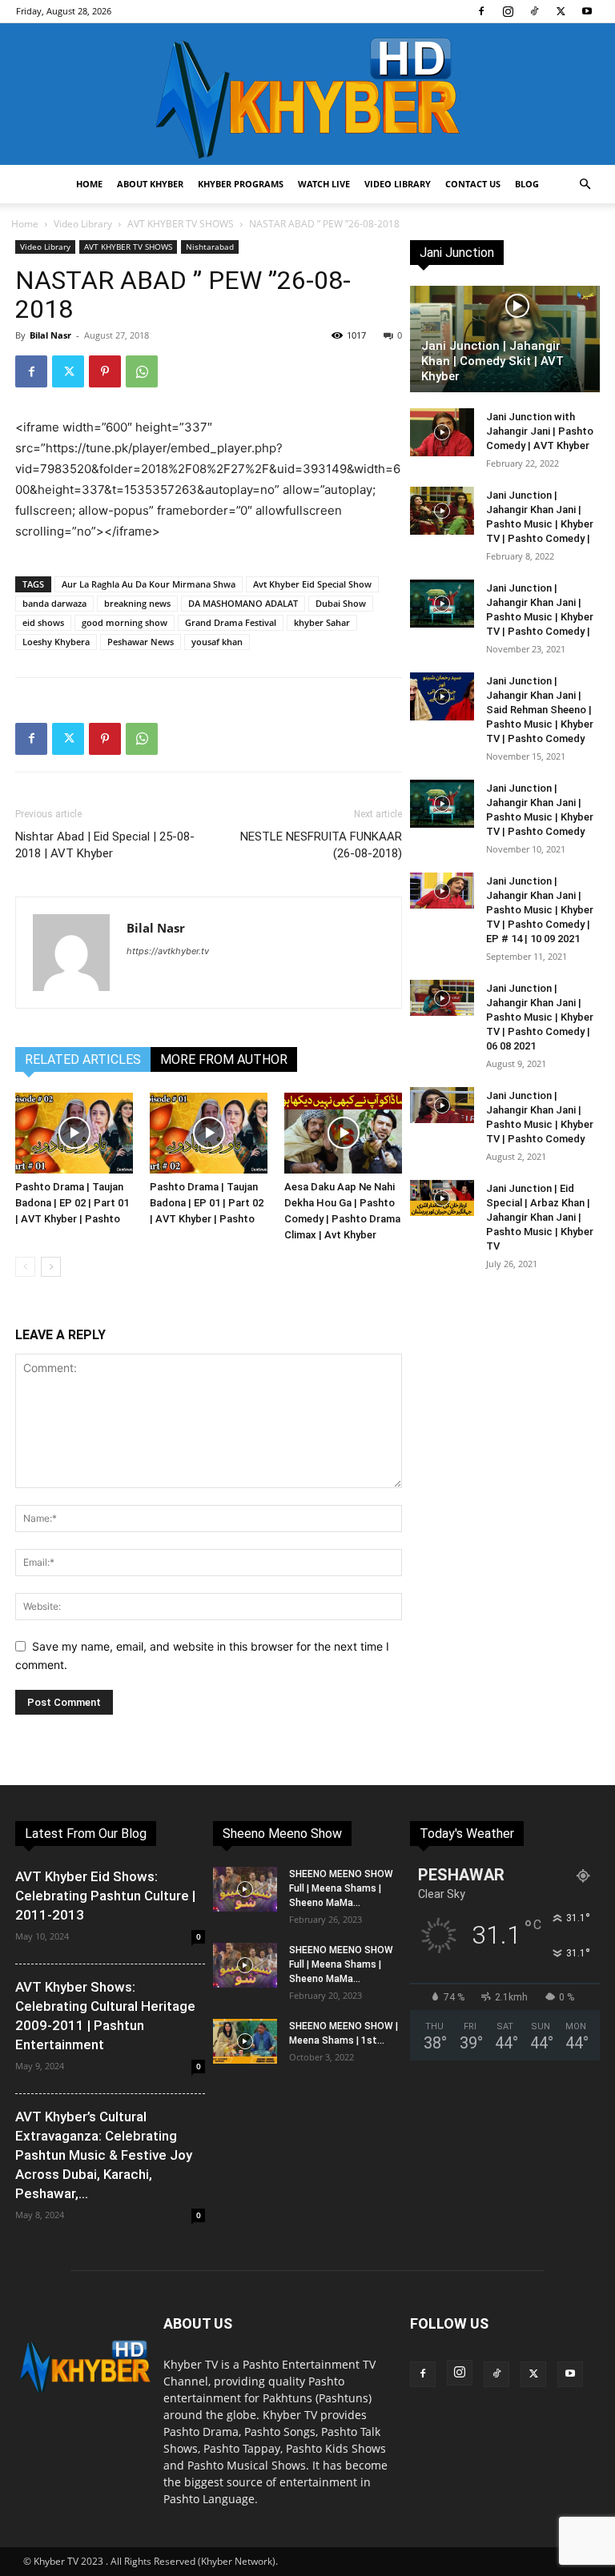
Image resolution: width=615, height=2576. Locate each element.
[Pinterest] (105, 371)
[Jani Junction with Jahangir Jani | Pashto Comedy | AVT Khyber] (442, 432)
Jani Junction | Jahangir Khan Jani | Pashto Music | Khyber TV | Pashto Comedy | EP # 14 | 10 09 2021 (540, 910)
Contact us (473, 184)
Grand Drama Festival (231, 622)
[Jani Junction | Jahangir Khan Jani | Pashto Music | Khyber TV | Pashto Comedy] (442, 804)
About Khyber (150, 184)
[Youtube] (587, 11)
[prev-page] (25, 1267)
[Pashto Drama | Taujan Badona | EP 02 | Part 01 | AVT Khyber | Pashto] (74, 1133)
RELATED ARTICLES (83, 1059)
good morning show (125, 622)
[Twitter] (561, 11)
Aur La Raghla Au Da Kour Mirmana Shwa (149, 584)
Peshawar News (141, 642)
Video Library (398, 184)
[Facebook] (481, 11)
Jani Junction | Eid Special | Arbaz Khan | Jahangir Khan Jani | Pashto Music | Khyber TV (540, 1217)
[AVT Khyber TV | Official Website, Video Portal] (307, 94)
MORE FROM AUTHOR (224, 1059)
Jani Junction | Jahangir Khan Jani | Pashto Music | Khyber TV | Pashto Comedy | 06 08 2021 (540, 1017)
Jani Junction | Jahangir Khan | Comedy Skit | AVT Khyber (492, 361)
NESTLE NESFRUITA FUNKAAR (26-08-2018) (321, 845)
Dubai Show (341, 603)
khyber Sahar (322, 622)
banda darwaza (54, 603)
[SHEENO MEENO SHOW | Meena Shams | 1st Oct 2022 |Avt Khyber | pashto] (245, 2041)
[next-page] (51, 1267)
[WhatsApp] (142, 371)
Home (89, 184)
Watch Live (324, 184)
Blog (527, 184)
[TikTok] (534, 11)
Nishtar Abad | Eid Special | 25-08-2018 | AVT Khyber (105, 845)
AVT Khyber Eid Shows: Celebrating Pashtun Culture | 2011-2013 (105, 1896)
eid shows (43, 622)
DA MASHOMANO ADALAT (243, 603)
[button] (585, 185)
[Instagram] (508, 11)
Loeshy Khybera (56, 642)
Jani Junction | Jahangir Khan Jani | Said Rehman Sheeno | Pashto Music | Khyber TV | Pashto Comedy (540, 710)
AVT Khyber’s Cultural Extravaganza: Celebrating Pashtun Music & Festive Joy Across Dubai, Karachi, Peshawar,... (104, 2155)
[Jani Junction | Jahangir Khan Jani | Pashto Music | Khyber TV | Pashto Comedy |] (442, 511)
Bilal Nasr (50, 335)
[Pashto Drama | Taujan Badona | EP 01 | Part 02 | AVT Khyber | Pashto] (209, 1133)
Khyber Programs (241, 184)
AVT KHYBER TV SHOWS (181, 224)
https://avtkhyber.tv (168, 951)
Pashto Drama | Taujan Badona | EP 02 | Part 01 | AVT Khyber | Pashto (72, 1203)
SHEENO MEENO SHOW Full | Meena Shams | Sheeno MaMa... (341, 1888)
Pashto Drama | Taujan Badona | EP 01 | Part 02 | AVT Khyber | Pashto (207, 1203)
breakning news (137, 603)
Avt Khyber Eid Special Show (312, 584)
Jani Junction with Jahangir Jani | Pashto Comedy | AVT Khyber (540, 431)
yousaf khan (217, 642)
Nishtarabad (210, 247)
